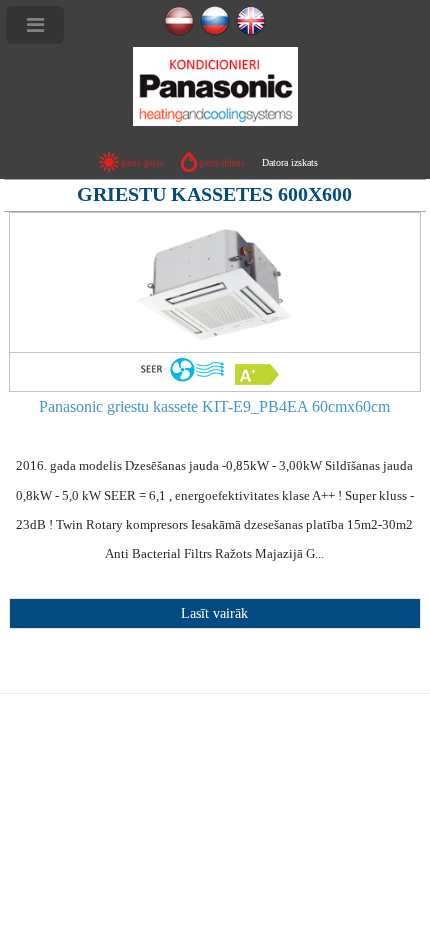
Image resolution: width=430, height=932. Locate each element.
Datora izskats (290, 162)
